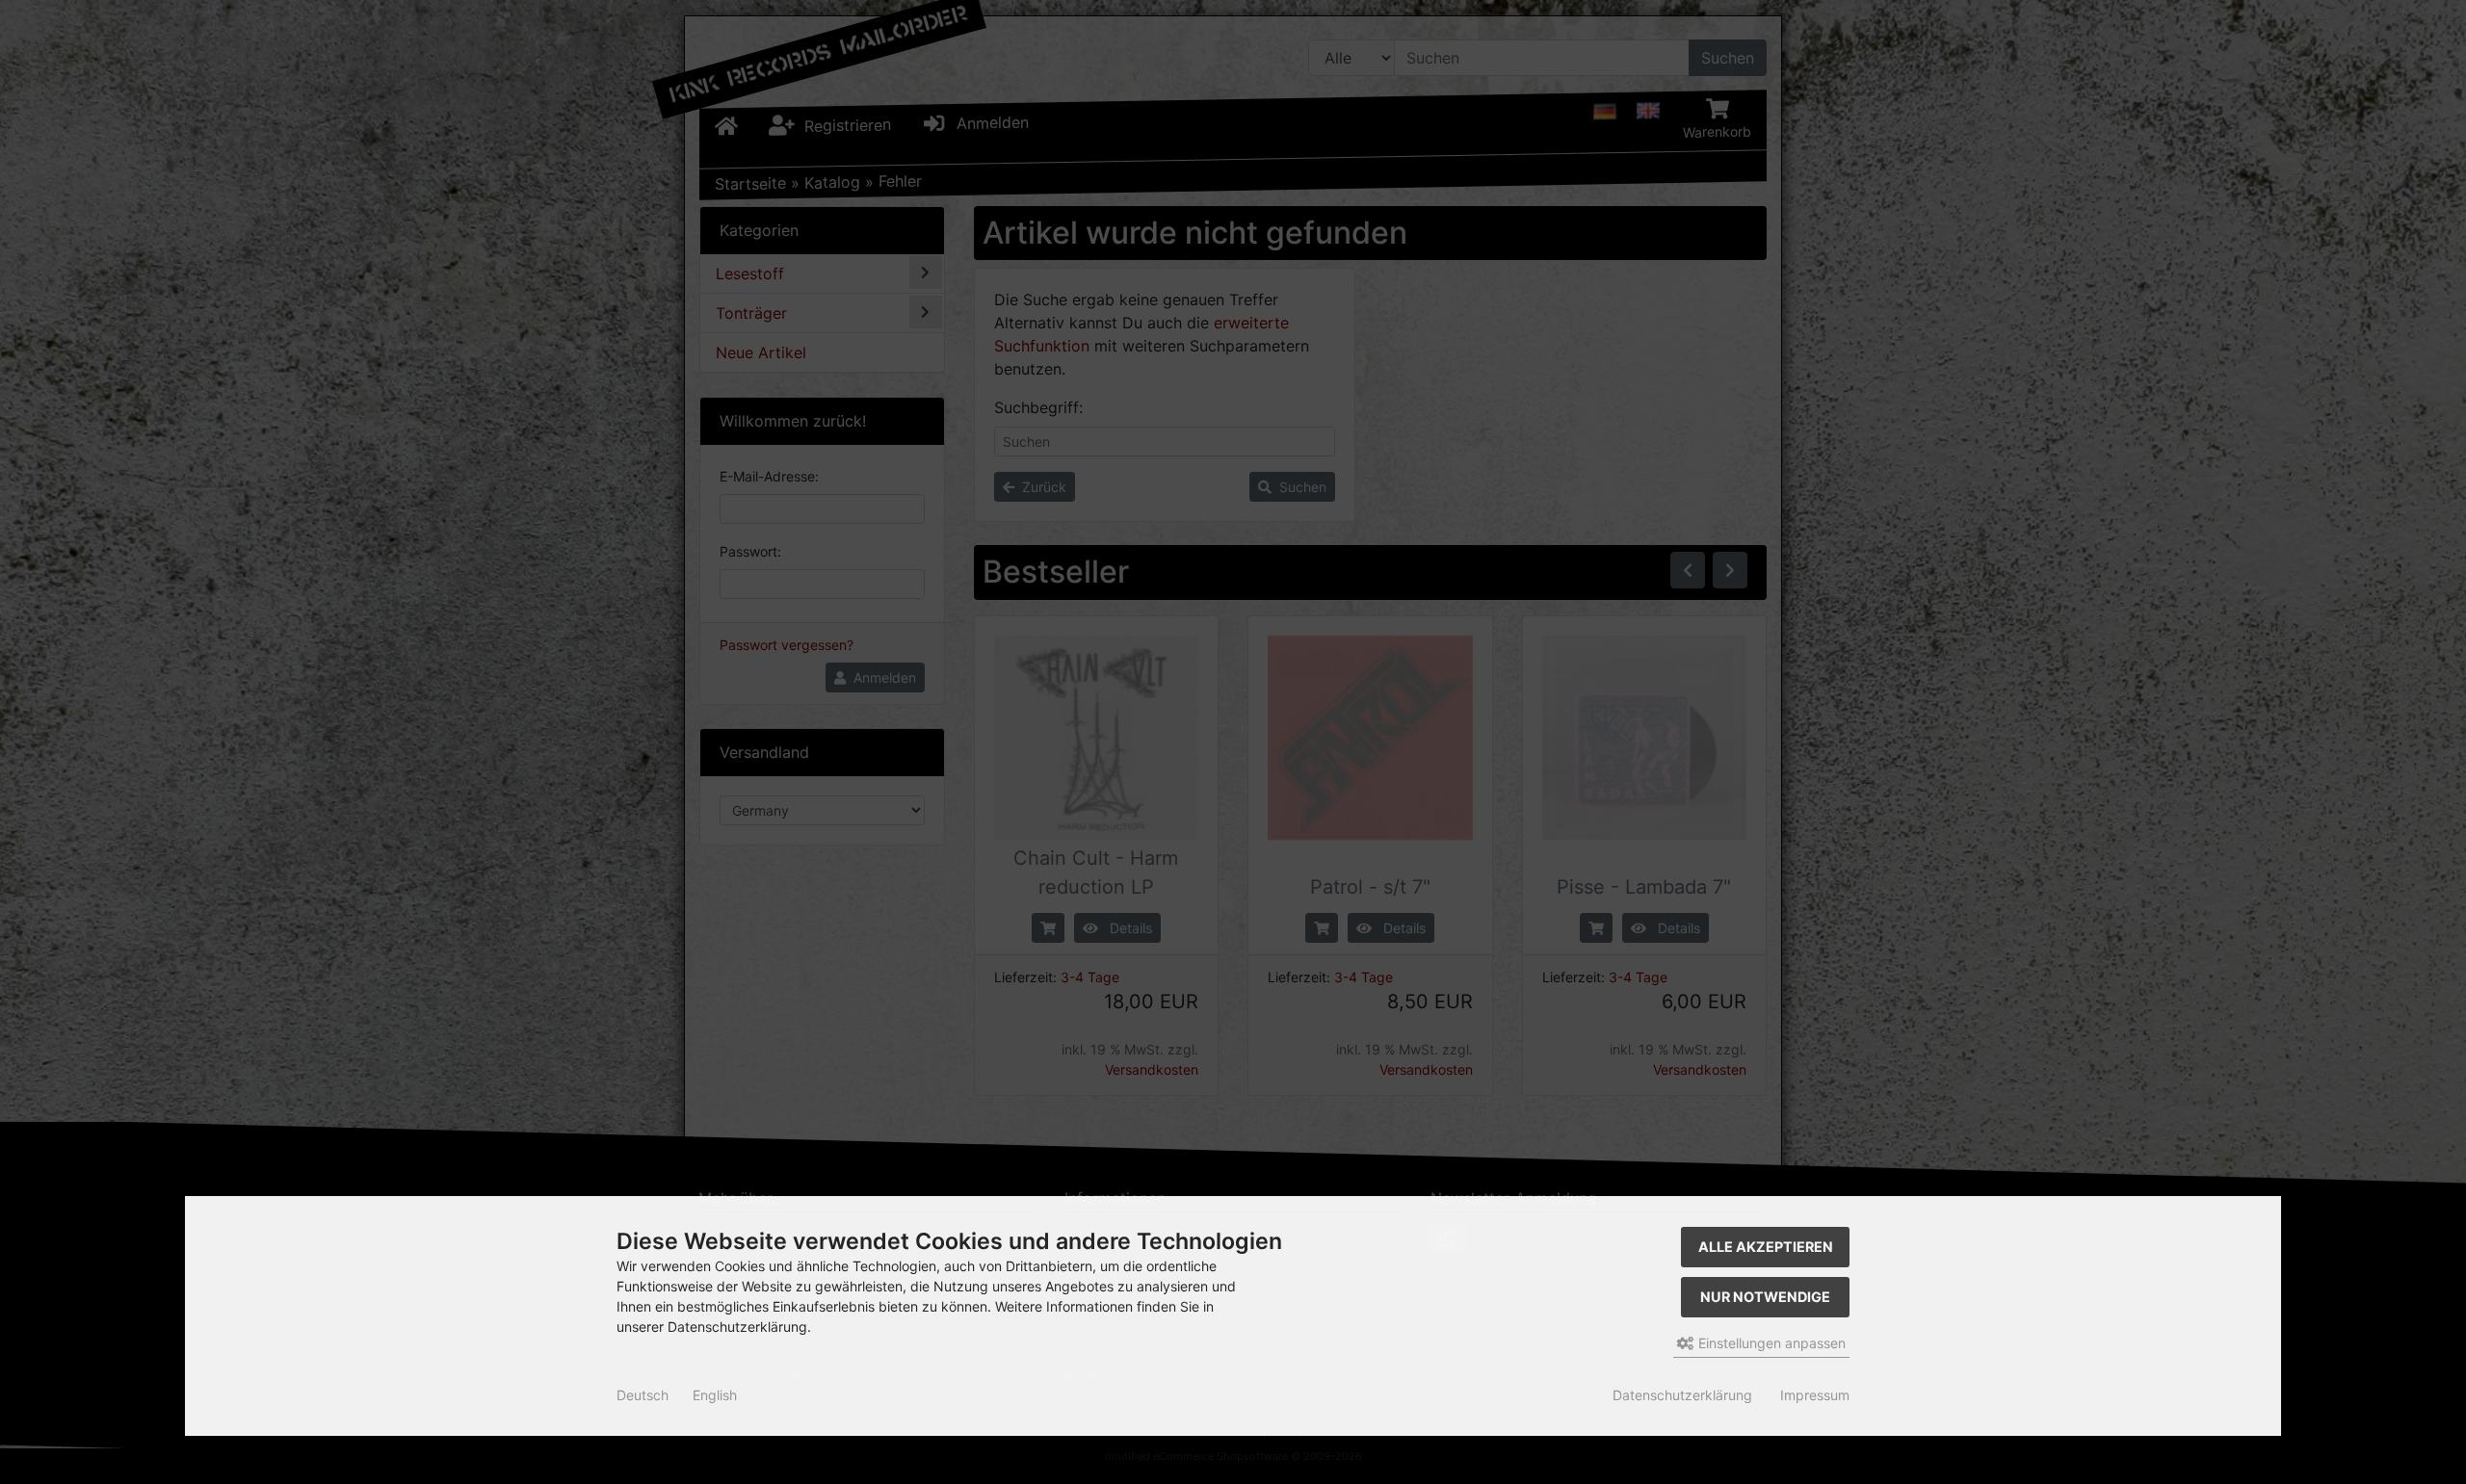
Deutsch (643, 1395)
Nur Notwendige (1765, 1297)
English (715, 1395)
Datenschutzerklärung (1682, 1395)
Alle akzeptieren (1766, 1247)
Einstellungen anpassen (1770, 1343)
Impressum (1815, 1395)
